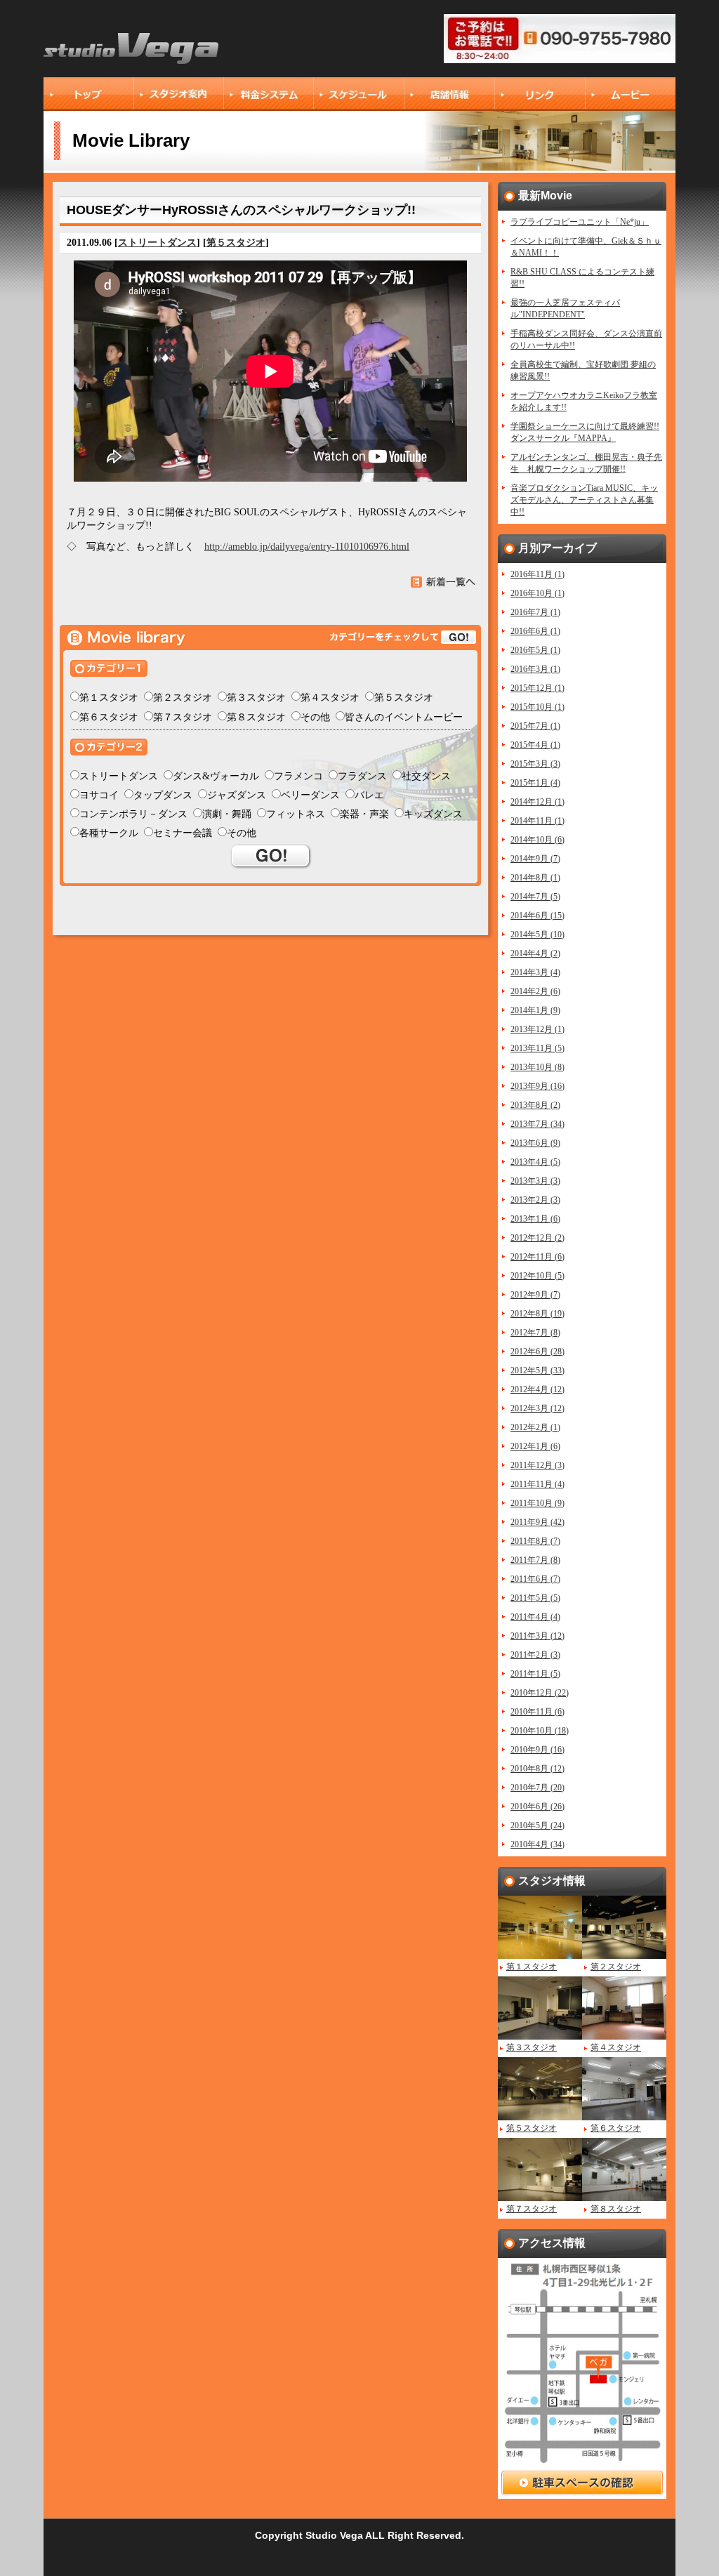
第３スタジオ (256, 698)
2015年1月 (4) (535, 783)
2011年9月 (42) (537, 1522)
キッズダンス (433, 814)
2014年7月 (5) (535, 897)
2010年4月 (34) (537, 1844)
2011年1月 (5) (535, 1674)
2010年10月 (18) (540, 1731)
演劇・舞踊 (227, 814)
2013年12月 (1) (537, 1029)
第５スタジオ (236, 243)
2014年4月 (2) (535, 953)
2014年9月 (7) (535, 859)
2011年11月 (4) (537, 1484)
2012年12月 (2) (537, 1238)
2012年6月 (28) (537, 1352)
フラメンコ (298, 776)
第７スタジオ (183, 717)
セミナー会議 (183, 833)
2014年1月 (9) (535, 1010)
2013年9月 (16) (537, 1086)
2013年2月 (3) (535, 1200)
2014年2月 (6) (535, 991)
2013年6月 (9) (535, 1143)
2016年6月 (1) (535, 631)
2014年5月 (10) (537, 934)
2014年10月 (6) (537, 840)
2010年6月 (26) (537, 1806)
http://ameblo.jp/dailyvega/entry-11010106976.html (307, 547)
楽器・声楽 (364, 814)
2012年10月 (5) (537, 1276)
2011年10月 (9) (537, 1503)
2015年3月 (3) (535, 764)
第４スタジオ (330, 698)
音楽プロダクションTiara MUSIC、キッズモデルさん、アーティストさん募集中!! (584, 500)
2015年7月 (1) (535, 726)
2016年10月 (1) (537, 593)
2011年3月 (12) (537, 1636)
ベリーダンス (310, 795)
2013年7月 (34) (537, 1124)
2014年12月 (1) (537, 802)
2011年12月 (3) (537, 1465)
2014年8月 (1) (535, 878)
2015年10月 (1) (537, 707)
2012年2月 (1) (535, 1427)
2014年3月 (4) (535, 972)
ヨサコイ (99, 795)
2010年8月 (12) (537, 1769)
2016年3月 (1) (535, 669)
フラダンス (362, 776)
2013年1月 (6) (535, 1219)
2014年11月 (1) (537, 821)
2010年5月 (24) (537, 1825)
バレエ (369, 795)
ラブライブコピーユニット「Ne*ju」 (580, 222)
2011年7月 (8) (535, 1560)
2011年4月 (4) (535, 1617)
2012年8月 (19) (537, 1314)
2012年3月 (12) (537, 1408)
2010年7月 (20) (537, 1788)
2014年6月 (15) (537, 916)
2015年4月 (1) (535, 745)
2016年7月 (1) (535, 612)
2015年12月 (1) (537, 688)
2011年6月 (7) (535, 1579)
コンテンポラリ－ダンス (133, 814)
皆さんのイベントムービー (404, 717)
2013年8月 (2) (535, 1105)
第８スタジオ (256, 717)
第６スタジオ (109, 717)
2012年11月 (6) (537, 1257)
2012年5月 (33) (537, 1370)
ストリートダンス (157, 243)
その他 (315, 717)
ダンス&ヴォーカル (216, 776)
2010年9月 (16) (537, 1750)
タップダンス (163, 795)
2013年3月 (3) (535, 1181)
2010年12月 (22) (540, 1693)
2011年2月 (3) (535, 1655)
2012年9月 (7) (535, 1295)
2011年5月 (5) (535, 1598)
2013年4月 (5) (535, 1162)
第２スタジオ (183, 698)
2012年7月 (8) (535, 1333)
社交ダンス (426, 776)
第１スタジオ (109, 698)
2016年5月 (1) (535, 650)
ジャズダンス (237, 795)
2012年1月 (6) (535, 1446)
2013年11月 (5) (537, 1048)
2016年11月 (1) (537, 574)
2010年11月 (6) (537, 1712)
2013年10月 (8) (537, 1067)
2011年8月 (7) (535, 1541)
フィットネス (296, 814)
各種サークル (109, 833)
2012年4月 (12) (537, 1389)
